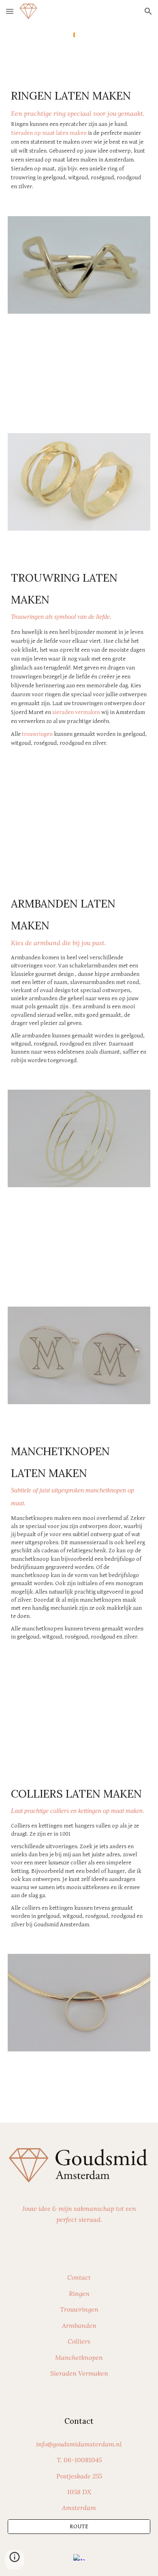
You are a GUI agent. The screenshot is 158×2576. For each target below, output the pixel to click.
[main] (79, 138)
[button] (10, 11)
